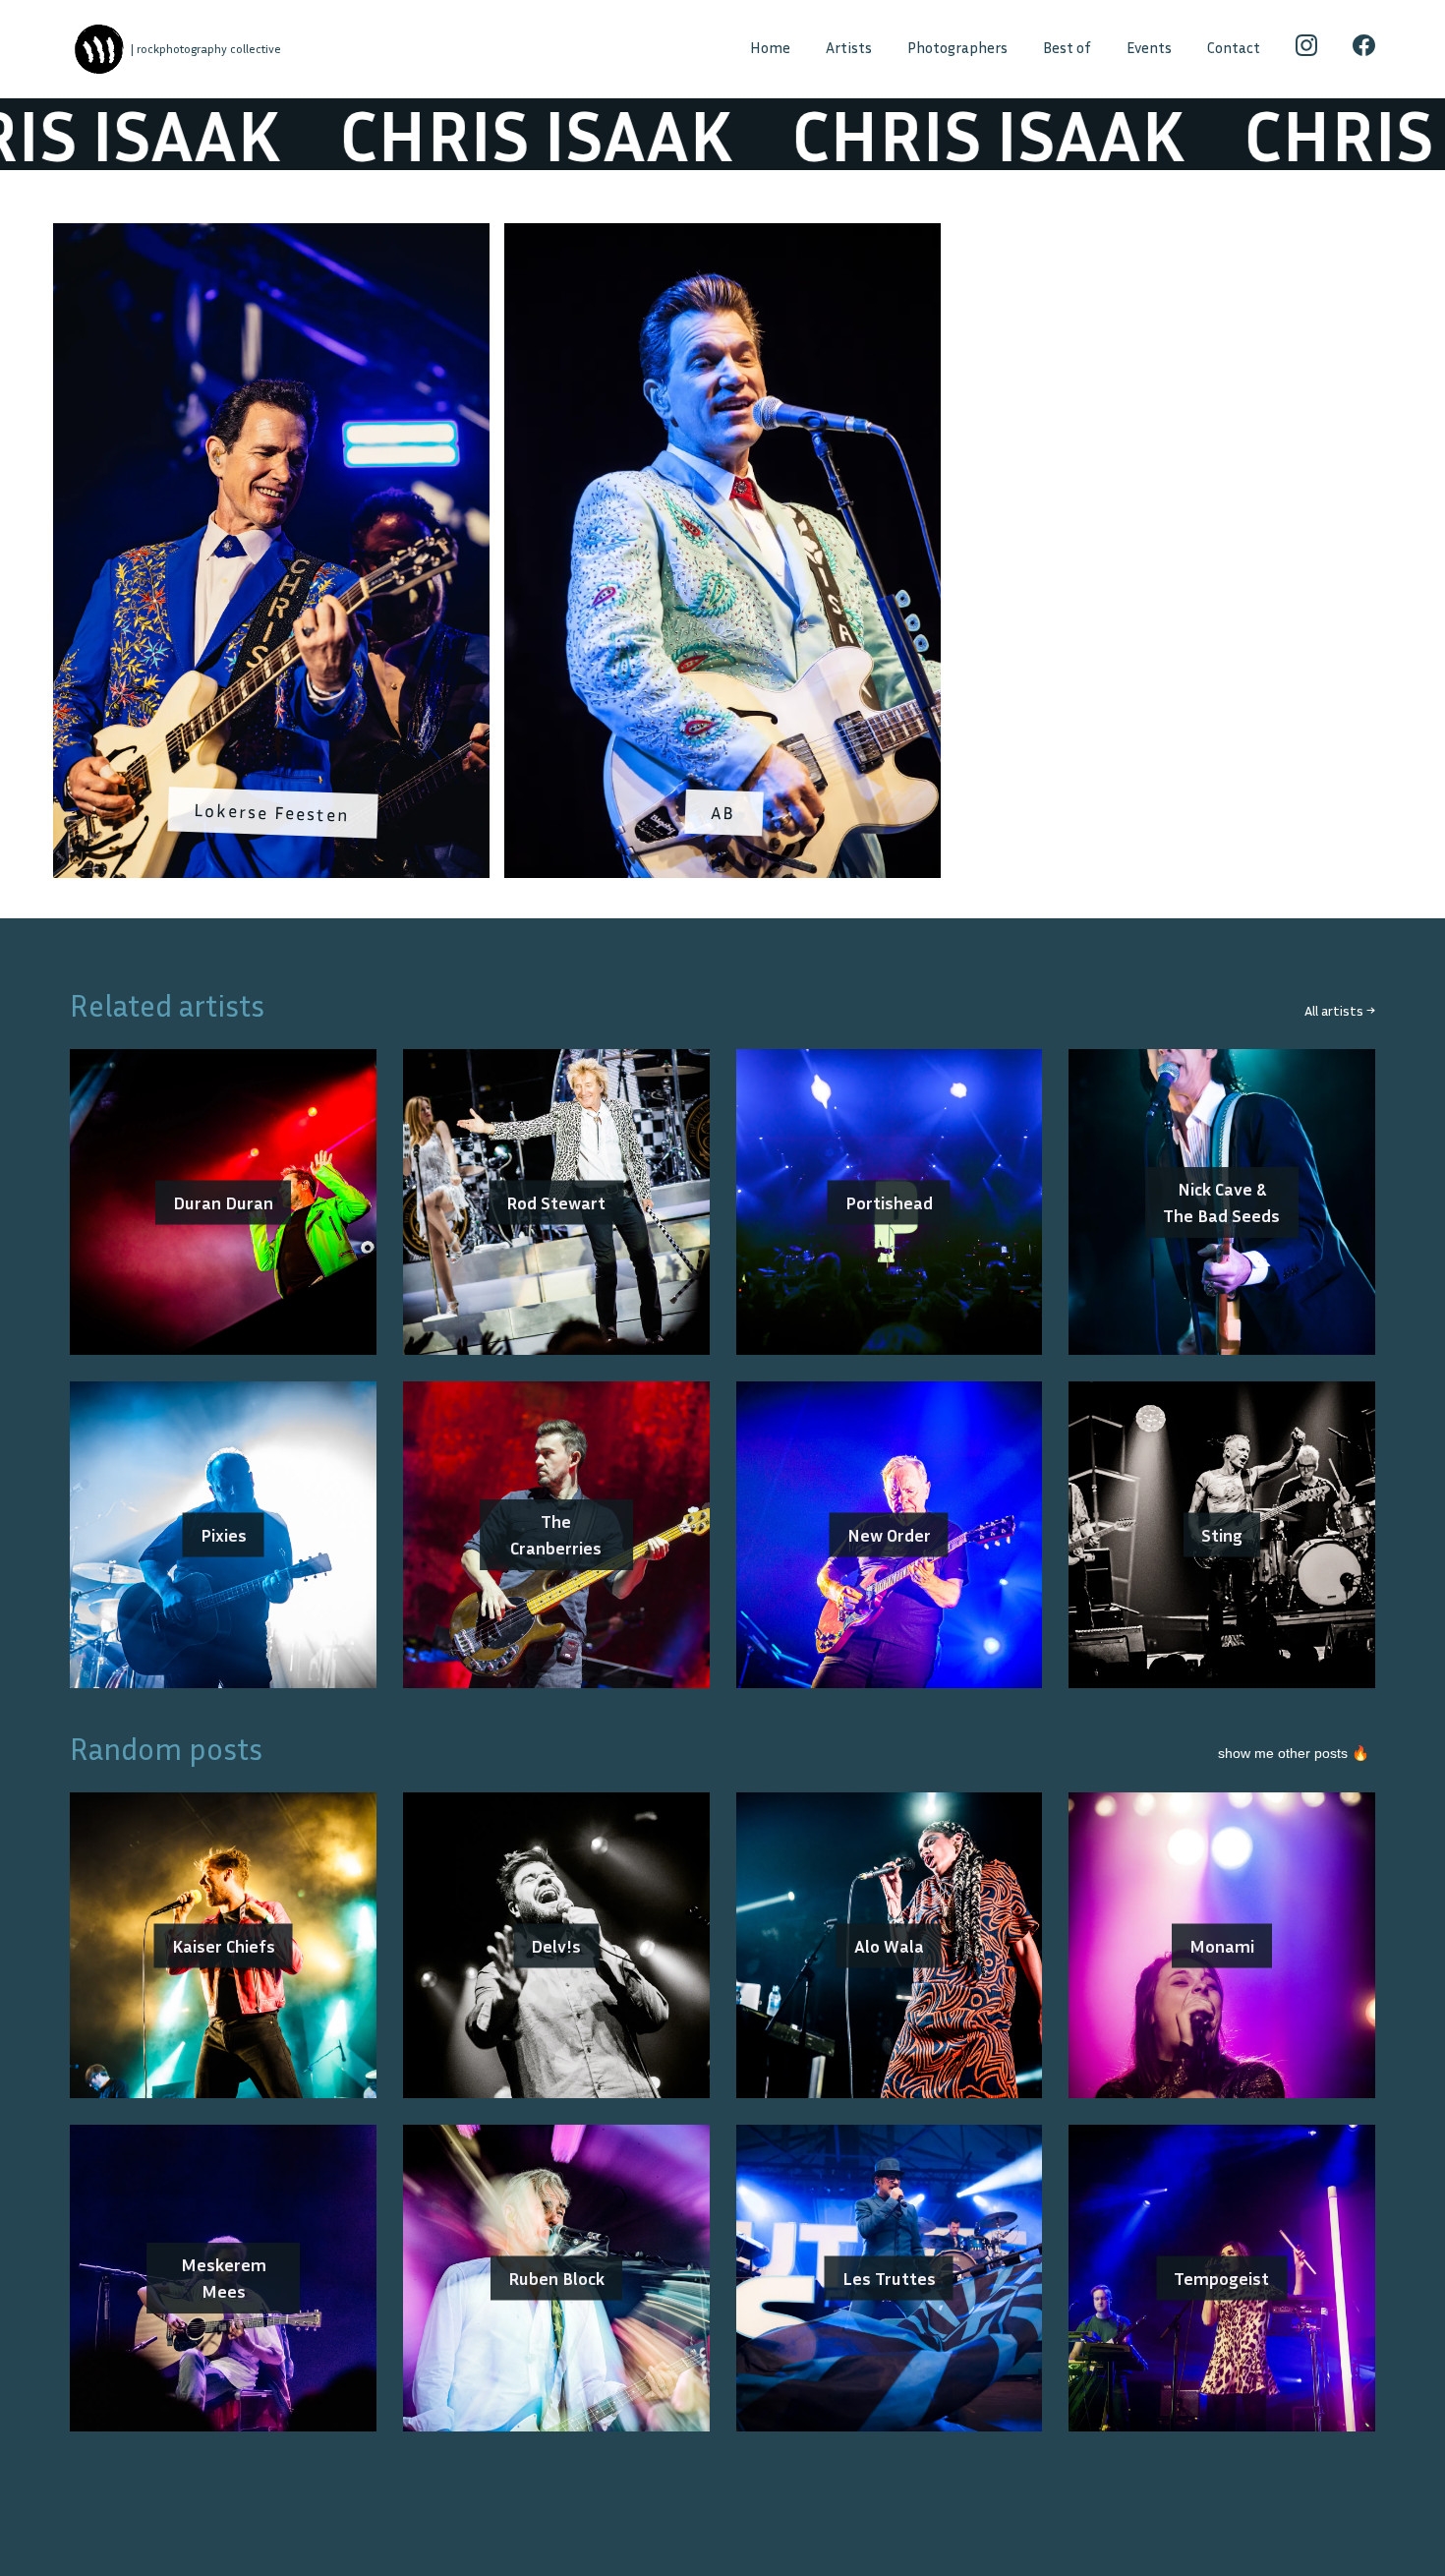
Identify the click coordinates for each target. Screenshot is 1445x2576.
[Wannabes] (99, 50)
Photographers (957, 48)
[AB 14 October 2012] (722, 236)
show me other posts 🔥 (1294, 1753)
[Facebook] (1364, 49)
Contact (1234, 48)
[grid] (722, 557)
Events (1149, 48)
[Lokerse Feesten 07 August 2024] (271, 236)
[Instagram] (1307, 49)
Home (770, 48)
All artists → (1340, 1010)
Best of (1067, 48)
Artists (849, 48)
